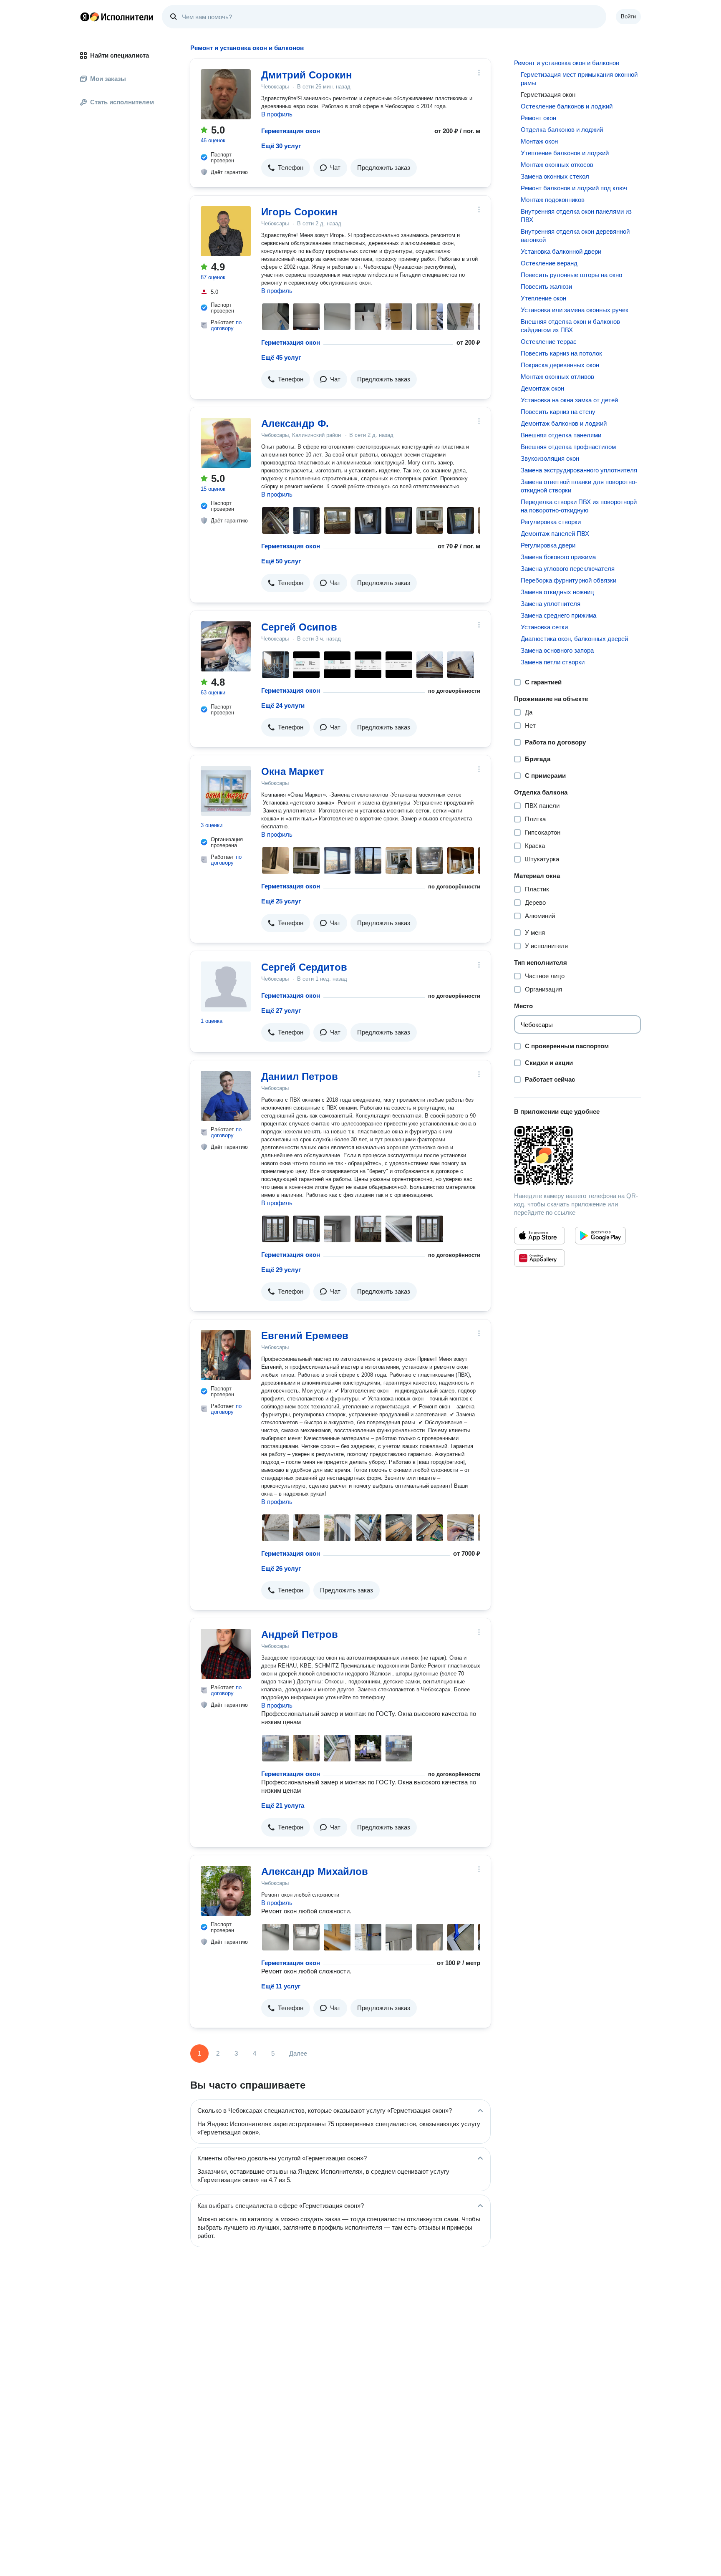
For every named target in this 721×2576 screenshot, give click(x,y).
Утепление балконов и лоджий (565, 153)
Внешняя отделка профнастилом (568, 447)
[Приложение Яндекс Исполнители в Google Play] (600, 1236)
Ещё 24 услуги (283, 705)
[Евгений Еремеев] (226, 1355)
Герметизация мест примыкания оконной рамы (579, 79)
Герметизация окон (291, 131)
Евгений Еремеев (305, 1336)
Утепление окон (543, 298)
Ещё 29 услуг (281, 1270)
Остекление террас (549, 342)
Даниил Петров (300, 1076)
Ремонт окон (538, 118)
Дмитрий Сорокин (307, 75)
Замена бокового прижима (558, 557)
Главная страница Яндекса (85, 17)
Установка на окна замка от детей (569, 400)
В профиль (277, 114)
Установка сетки (544, 627)
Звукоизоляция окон (550, 458)
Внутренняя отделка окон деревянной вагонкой (575, 236)
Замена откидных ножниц (557, 592)
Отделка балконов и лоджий (562, 130)
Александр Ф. (295, 423)
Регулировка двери (548, 545)
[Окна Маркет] (226, 791)
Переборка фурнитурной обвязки (568, 580)
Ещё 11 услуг (281, 1986)
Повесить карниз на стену (558, 412)
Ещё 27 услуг (281, 1010)
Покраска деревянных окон (560, 365)
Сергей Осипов (299, 627)
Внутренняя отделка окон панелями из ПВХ (576, 216)
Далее (298, 2053)
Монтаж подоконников (553, 200)
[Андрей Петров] (226, 1654)
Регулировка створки (551, 522)
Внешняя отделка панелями (561, 435)
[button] (286, 168)
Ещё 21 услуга (283, 1805)
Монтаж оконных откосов (557, 165)
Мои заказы (108, 79)
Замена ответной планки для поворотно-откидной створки (579, 486)
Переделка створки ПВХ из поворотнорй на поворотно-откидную (579, 506)
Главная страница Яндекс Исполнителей (117, 17)
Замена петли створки (553, 662)
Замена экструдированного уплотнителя (579, 470)
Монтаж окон (539, 141)
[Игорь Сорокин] (226, 231)
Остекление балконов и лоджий (567, 106)
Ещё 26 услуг (281, 1568)
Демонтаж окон (542, 388)
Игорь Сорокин (299, 212)
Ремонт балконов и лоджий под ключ (574, 188)
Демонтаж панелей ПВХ (555, 534)
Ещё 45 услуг (281, 357)
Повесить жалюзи (546, 286)
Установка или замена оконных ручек (575, 310)
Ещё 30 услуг (281, 146)
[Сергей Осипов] (226, 646)
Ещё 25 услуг (281, 901)
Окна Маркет (293, 771)
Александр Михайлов (315, 1871)
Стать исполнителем (122, 102)
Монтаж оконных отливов (557, 377)
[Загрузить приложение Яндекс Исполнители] (577, 1156)
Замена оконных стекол (555, 176)
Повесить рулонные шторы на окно (571, 275)
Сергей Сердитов (304, 967)
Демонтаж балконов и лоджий (564, 423)
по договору (226, 325)
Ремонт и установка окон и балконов (567, 63)
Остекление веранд (549, 263)
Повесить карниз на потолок (561, 353)
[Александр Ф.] (226, 443)
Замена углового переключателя (568, 569)
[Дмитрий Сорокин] (226, 94)
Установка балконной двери (561, 251)
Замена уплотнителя (551, 604)
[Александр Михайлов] (226, 1891)
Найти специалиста (120, 55)
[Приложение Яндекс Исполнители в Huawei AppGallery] (539, 1258)
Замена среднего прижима (558, 615)
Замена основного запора (557, 650)
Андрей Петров (300, 1634)
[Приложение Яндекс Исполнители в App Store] (539, 1236)
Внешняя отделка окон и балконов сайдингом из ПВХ (570, 326)
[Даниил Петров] (226, 1096)
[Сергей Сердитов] (226, 986)
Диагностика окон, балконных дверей (574, 639)
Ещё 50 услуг (281, 561)
